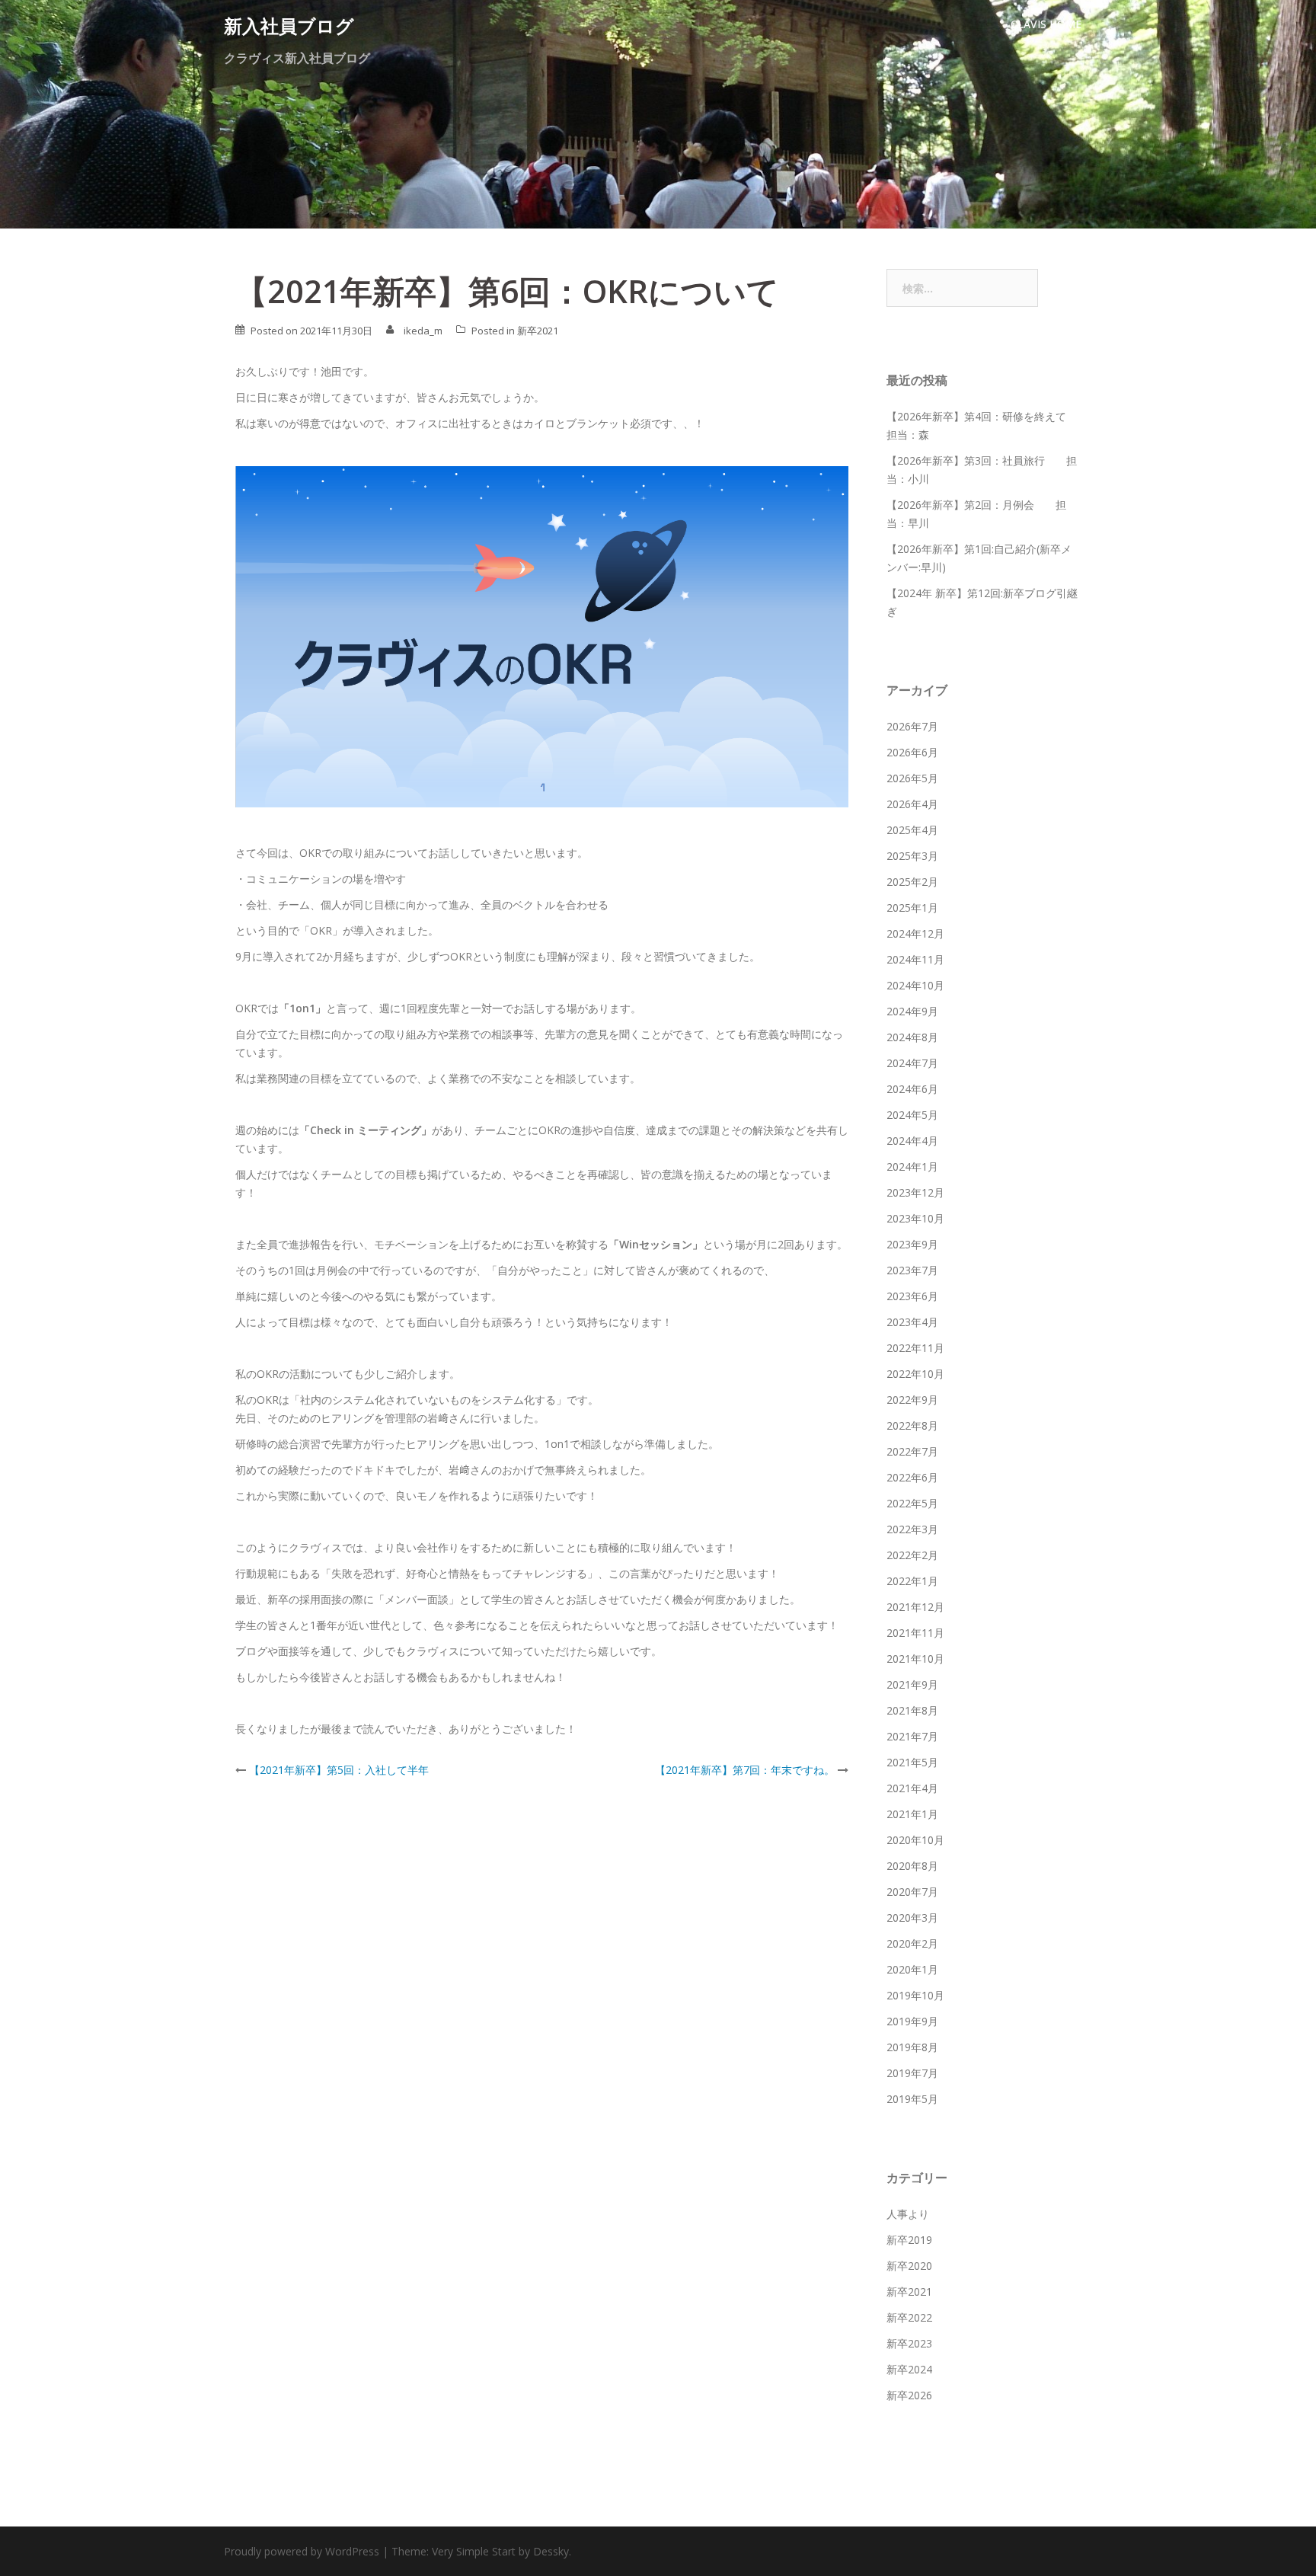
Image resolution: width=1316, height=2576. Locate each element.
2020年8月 (912, 1866)
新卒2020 (909, 2266)
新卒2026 (909, 2395)
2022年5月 (912, 1503)
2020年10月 (915, 1840)
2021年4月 (912, 1788)
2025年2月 (912, 882)
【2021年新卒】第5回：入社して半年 (339, 1770)
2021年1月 (912, 1814)
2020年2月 (912, 1943)
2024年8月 (912, 1037)
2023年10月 (915, 1218)
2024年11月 (915, 959)
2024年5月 (912, 1115)
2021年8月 (912, 1710)
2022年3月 (912, 1529)
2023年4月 (912, 1322)
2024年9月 (912, 1011)
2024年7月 (912, 1063)
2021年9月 (912, 1684)
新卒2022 (909, 2317)
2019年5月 (912, 2099)
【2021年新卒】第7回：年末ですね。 (745, 1770)
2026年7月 (912, 726)
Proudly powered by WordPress (302, 2551)
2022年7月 (912, 1451)
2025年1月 (912, 908)
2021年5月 (912, 1762)
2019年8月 (912, 2047)
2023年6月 (912, 1296)
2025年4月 (912, 830)
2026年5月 (912, 778)
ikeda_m (423, 331)
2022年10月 (915, 1374)
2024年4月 (912, 1141)
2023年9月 (912, 1244)
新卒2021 (538, 331)
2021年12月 (915, 1607)
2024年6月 (912, 1089)
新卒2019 (909, 2240)
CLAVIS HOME (1046, 24)
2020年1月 (912, 1969)
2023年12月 (915, 1192)
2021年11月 (915, 1633)
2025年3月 (912, 856)
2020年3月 (912, 1918)
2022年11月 (915, 1348)
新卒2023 (909, 2343)
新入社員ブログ (289, 26)
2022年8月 (912, 1425)
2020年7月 (912, 1892)
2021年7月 (912, 1736)
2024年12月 (915, 933)
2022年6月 (912, 1477)
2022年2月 (912, 1555)
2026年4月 (912, 804)
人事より (908, 2214)
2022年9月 (912, 1400)
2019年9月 (912, 2021)
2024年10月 (915, 985)
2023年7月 (912, 1270)
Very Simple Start (474, 2551)
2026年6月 (912, 752)
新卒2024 (909, 2369)
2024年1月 (912, 1167)
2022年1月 (912, 1581)
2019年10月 (915, 1995)
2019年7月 (912, 2073)
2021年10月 (915, 1659)
